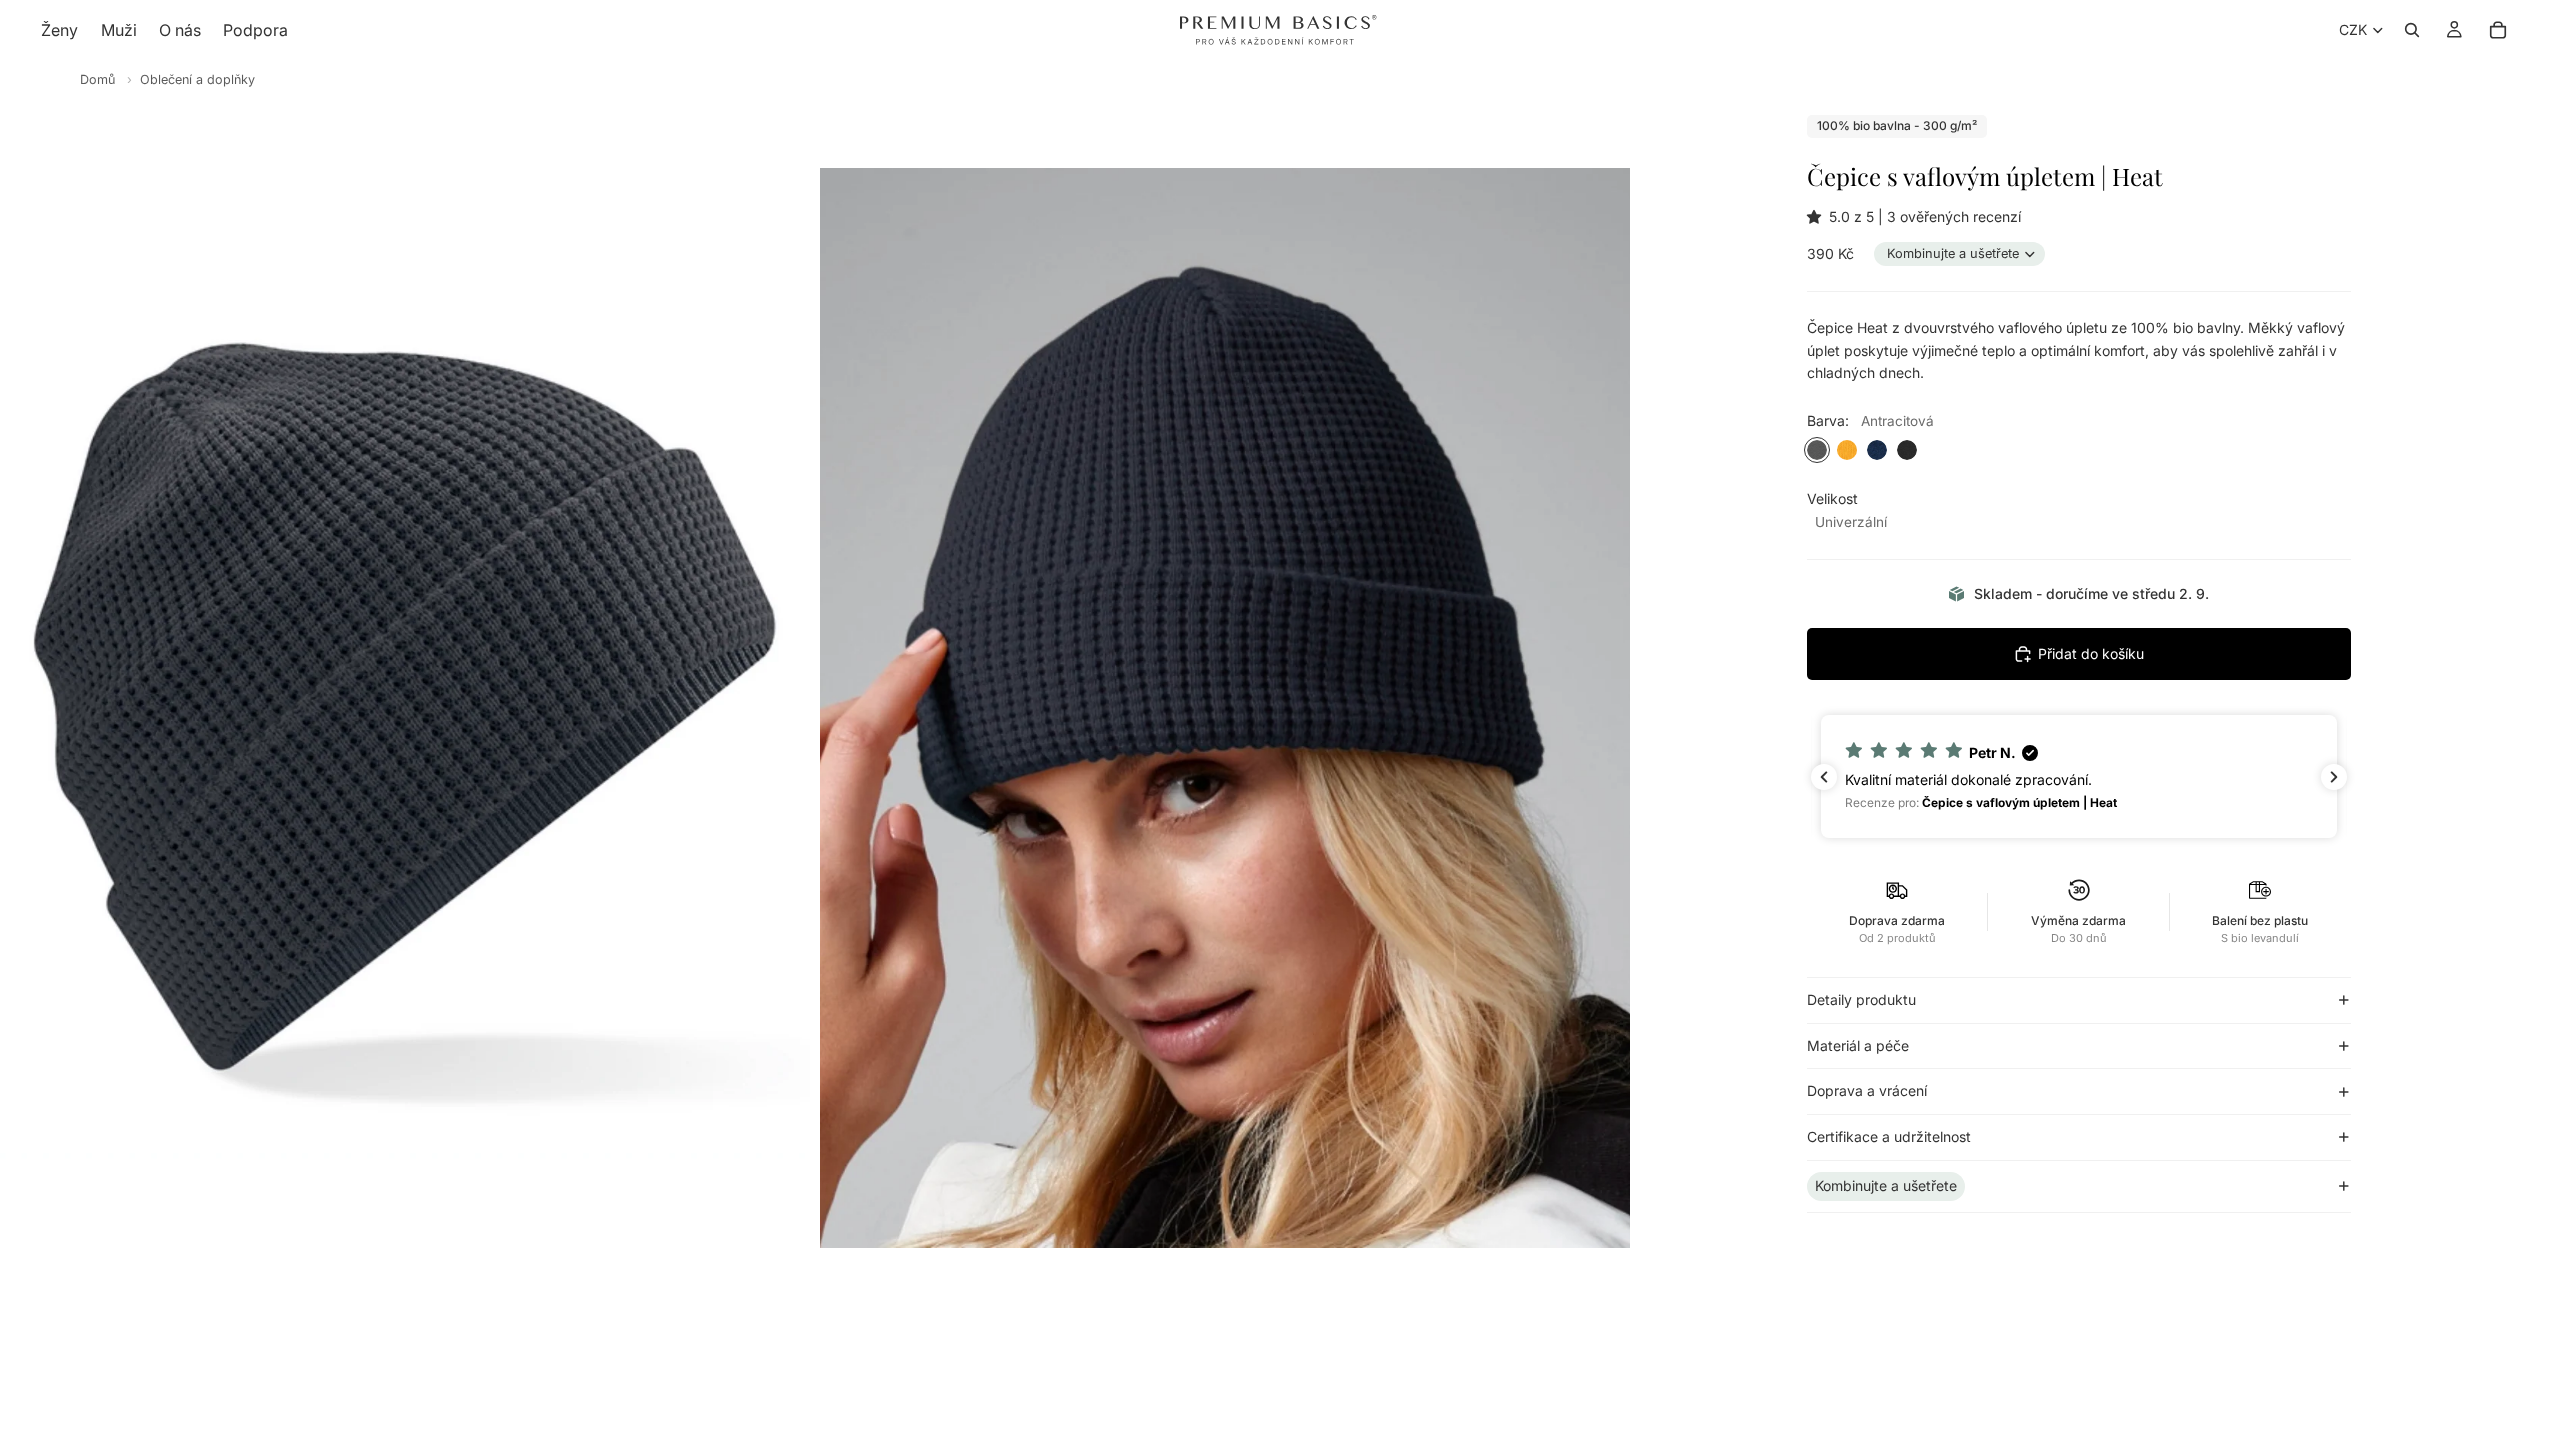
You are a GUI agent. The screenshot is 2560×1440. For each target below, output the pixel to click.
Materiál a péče (1858, 1045)
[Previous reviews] (1824, 777)
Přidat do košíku (2091, 653)
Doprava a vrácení (1867, 1090)
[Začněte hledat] (2412, 30)
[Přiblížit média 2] (1225, 707)
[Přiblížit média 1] (405, 707)
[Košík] (2498, 30)
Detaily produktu (1861, 999)
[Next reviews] (2334, 777)
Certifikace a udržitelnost (1889, 1136)
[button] (1818, 216)
